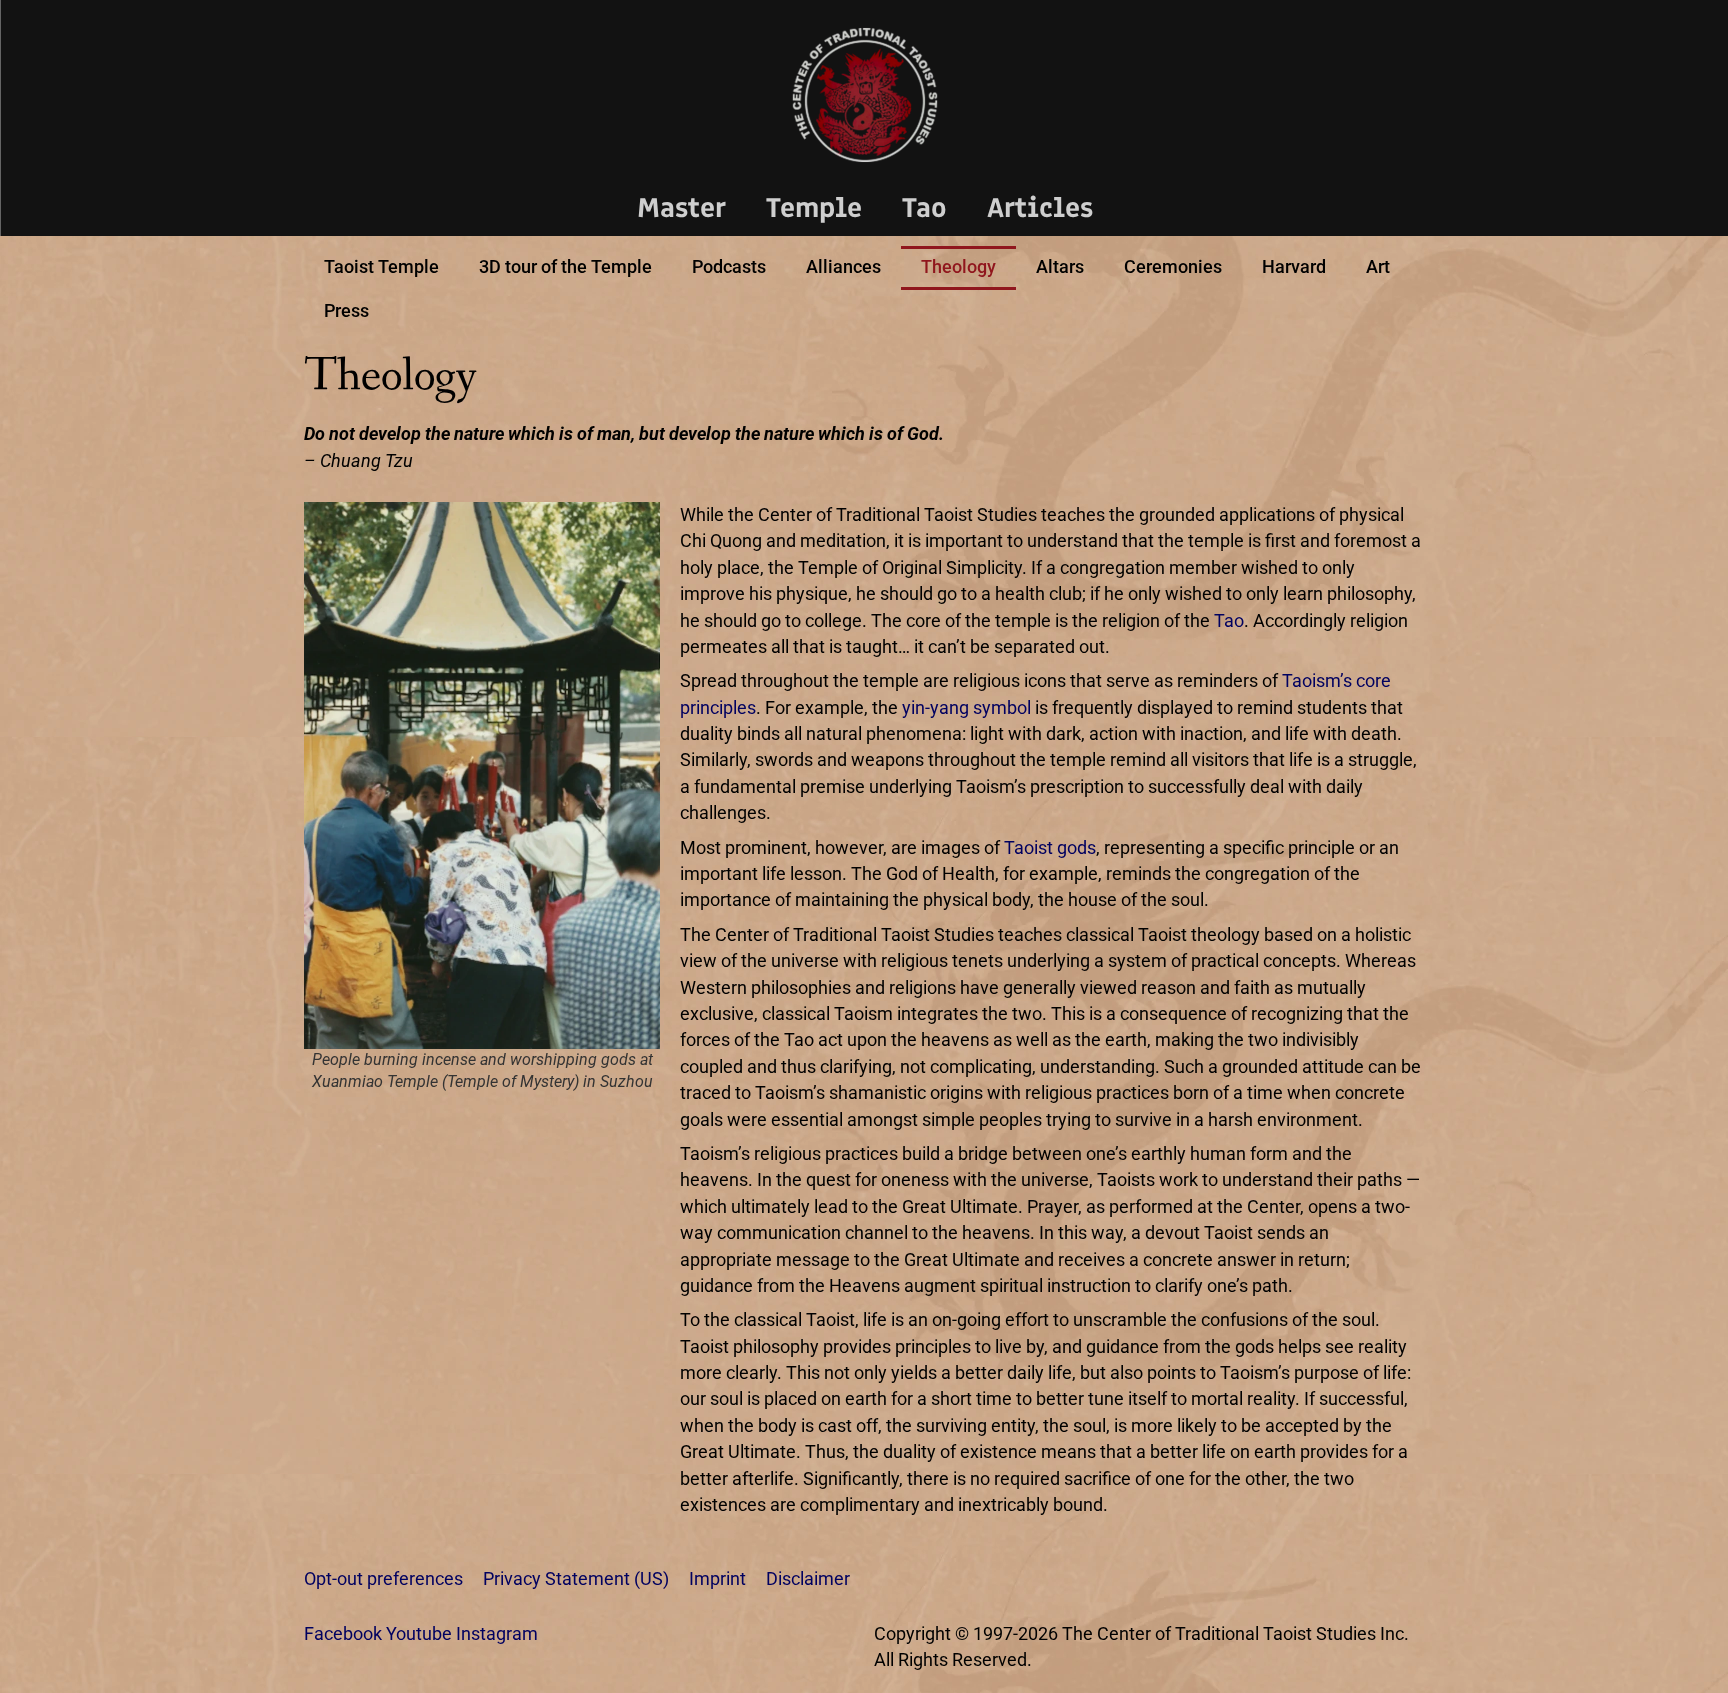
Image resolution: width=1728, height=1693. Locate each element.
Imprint (717, 1579)
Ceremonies (1173, 267)
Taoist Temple (381, 267)
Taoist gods (1050, 848)
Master (681, 207)
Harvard (1294, 267)
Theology (958, 267)
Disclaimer (808, 1579)
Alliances (843, 267)
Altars (1060, 267)
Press (346, 311)
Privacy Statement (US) (576, 1579)
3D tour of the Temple (565, 267)
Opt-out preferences (383, 1579)
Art (1378, 267)
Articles (1040, 207)
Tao (924, 207)
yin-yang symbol (966, 708)
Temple (814, 207)
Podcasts (729, 267)
